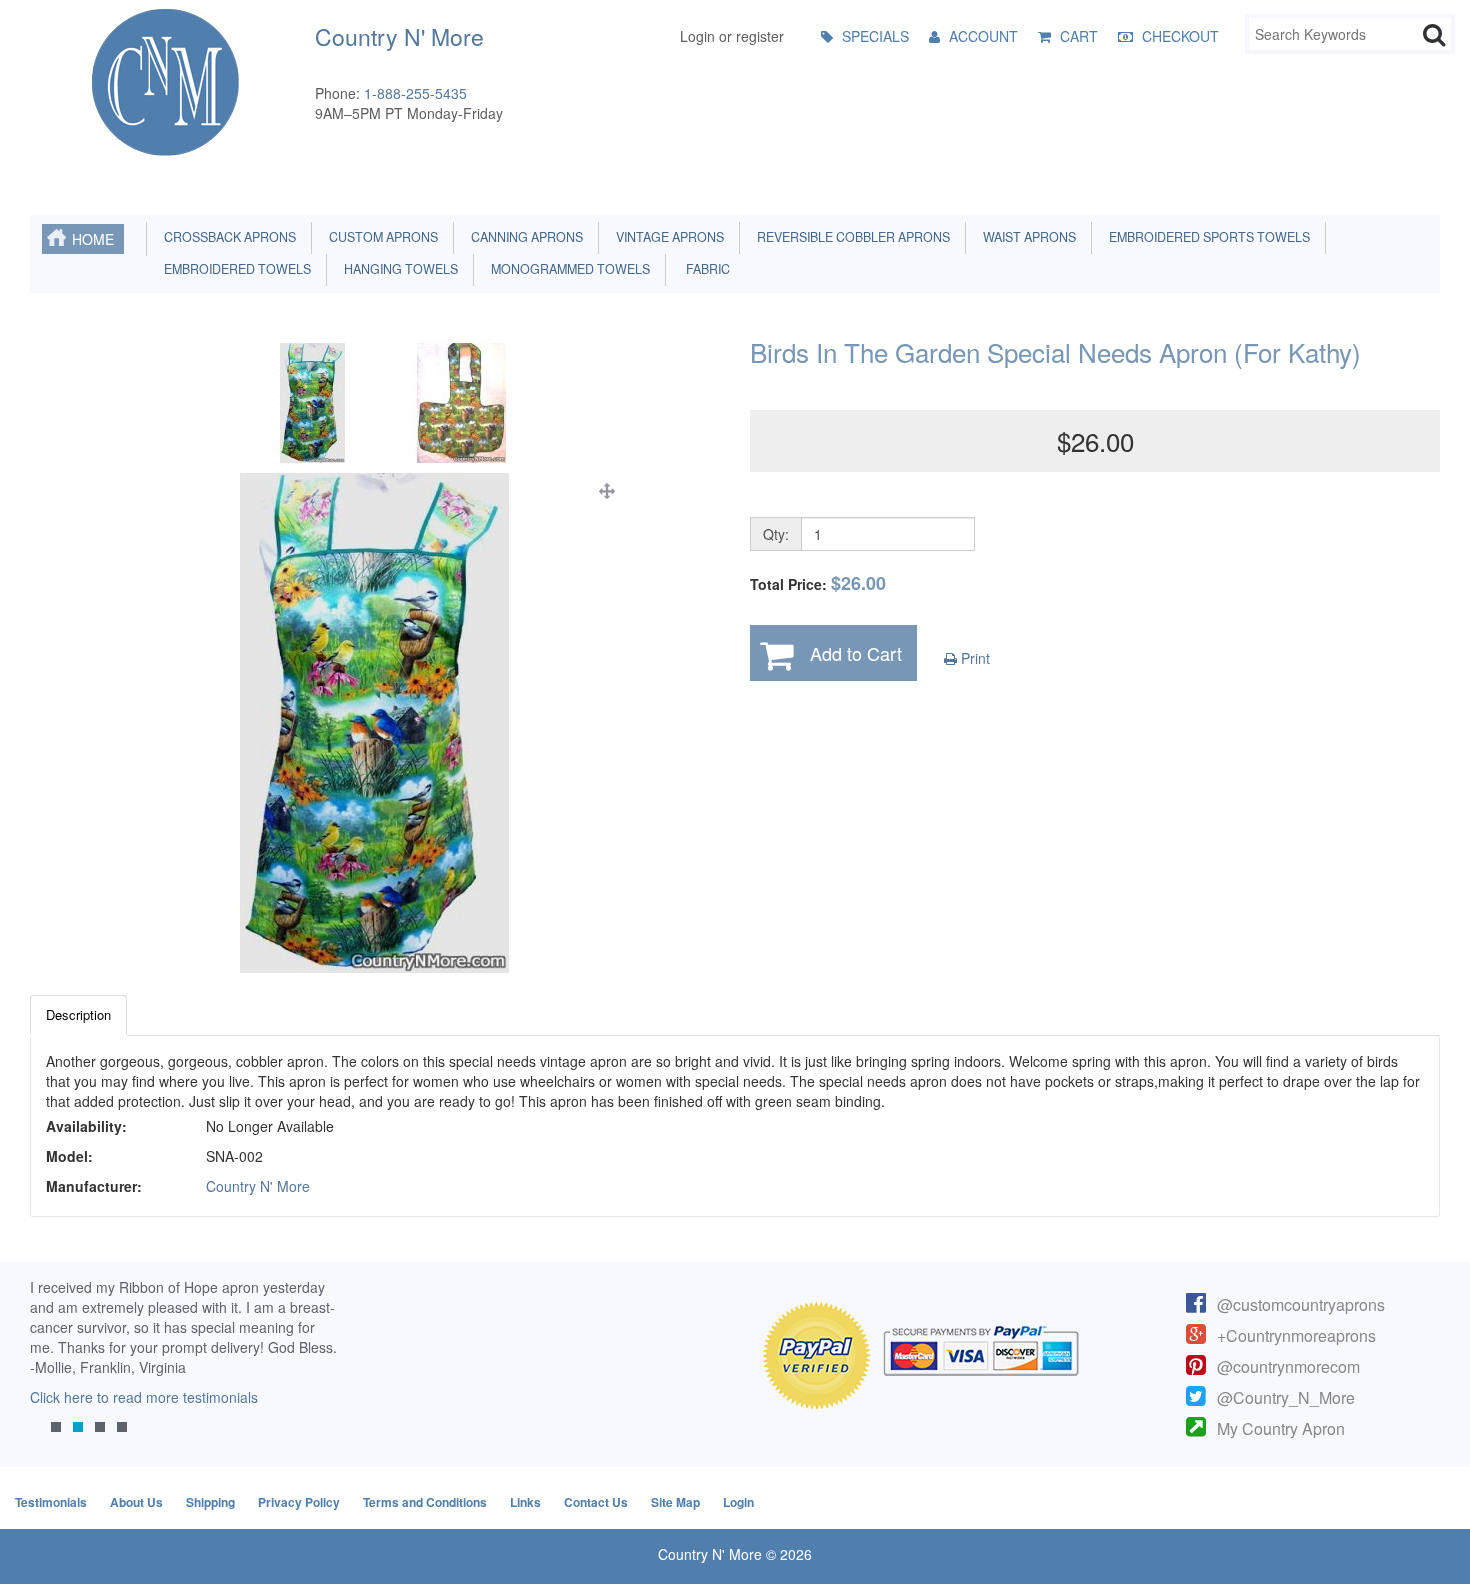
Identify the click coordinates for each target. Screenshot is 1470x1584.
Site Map (675, 1502)
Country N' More (258, 1186)
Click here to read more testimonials (144, 1397)
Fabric (703, 269)
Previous (55, 1371)
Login (738, 1502)
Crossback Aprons (227, 237)
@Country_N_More (1286, 1397)
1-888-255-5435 (415, 93)
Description (78, 1014)
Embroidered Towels (234, 269)
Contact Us (596, 1502)
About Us (136, 1502)
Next (313, 1371)
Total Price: (818, 583)
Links (525, 1502)
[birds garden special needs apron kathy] (375, 723)
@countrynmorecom (1288, 1366)
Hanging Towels (398, 269)
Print (973, 658)
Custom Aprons (380, 237)
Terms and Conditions (425, 1502)
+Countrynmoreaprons (1296, 1335)
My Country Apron (1281, 1428)
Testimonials (51, 1502)
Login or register (732, 36)
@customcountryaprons (1301, 1304)
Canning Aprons (524, 237)
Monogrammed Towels (567, 269)
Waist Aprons (1026, 237)
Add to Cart (856, 653)
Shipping (210, 1502)
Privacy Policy (299, 1502)
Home (93, 239)
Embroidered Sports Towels (1206, 237)
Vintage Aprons (667, 237)
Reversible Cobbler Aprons (850, 237)
